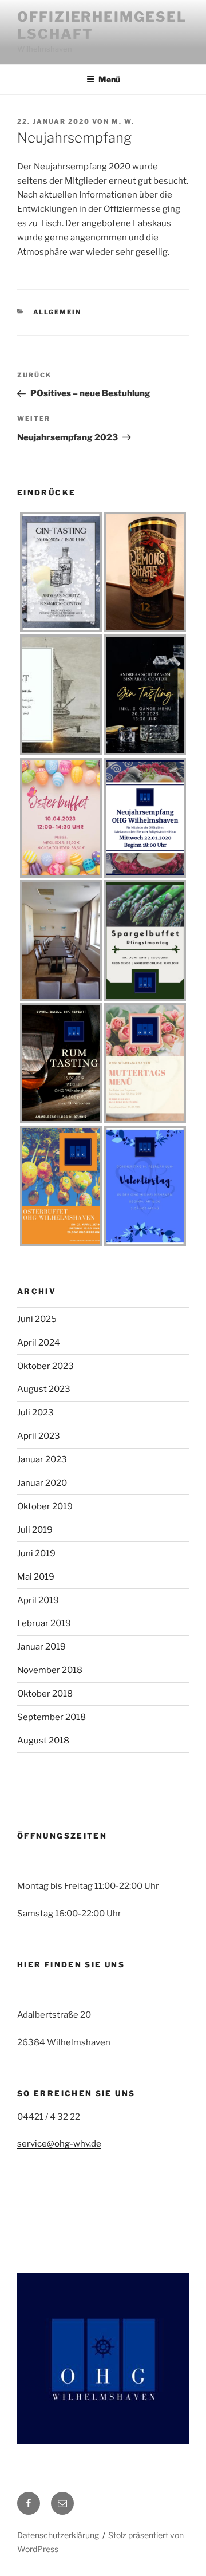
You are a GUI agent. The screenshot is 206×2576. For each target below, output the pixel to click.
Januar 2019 (41, 1647)
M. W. (123, 121)
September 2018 (51, 1717)
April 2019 (38, 1600)
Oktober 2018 (45, 1694)
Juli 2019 (35, 1530)
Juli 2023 (35, 1413)
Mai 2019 (36, 1577)
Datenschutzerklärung (58, 2535)
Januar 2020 (42, 1483)
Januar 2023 (42, 1459)
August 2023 (44, 1389)
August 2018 (43, 1741)
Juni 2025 (37, 1319)
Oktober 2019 (45, 1506)
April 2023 (39, 1436)
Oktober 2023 (45, 1366)
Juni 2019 (36, 1553)
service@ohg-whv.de (59, 2144)
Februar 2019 (44, 1623)
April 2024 (39, 1343)
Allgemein (58, 312)
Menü (109, 79)
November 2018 (50, 1670)
